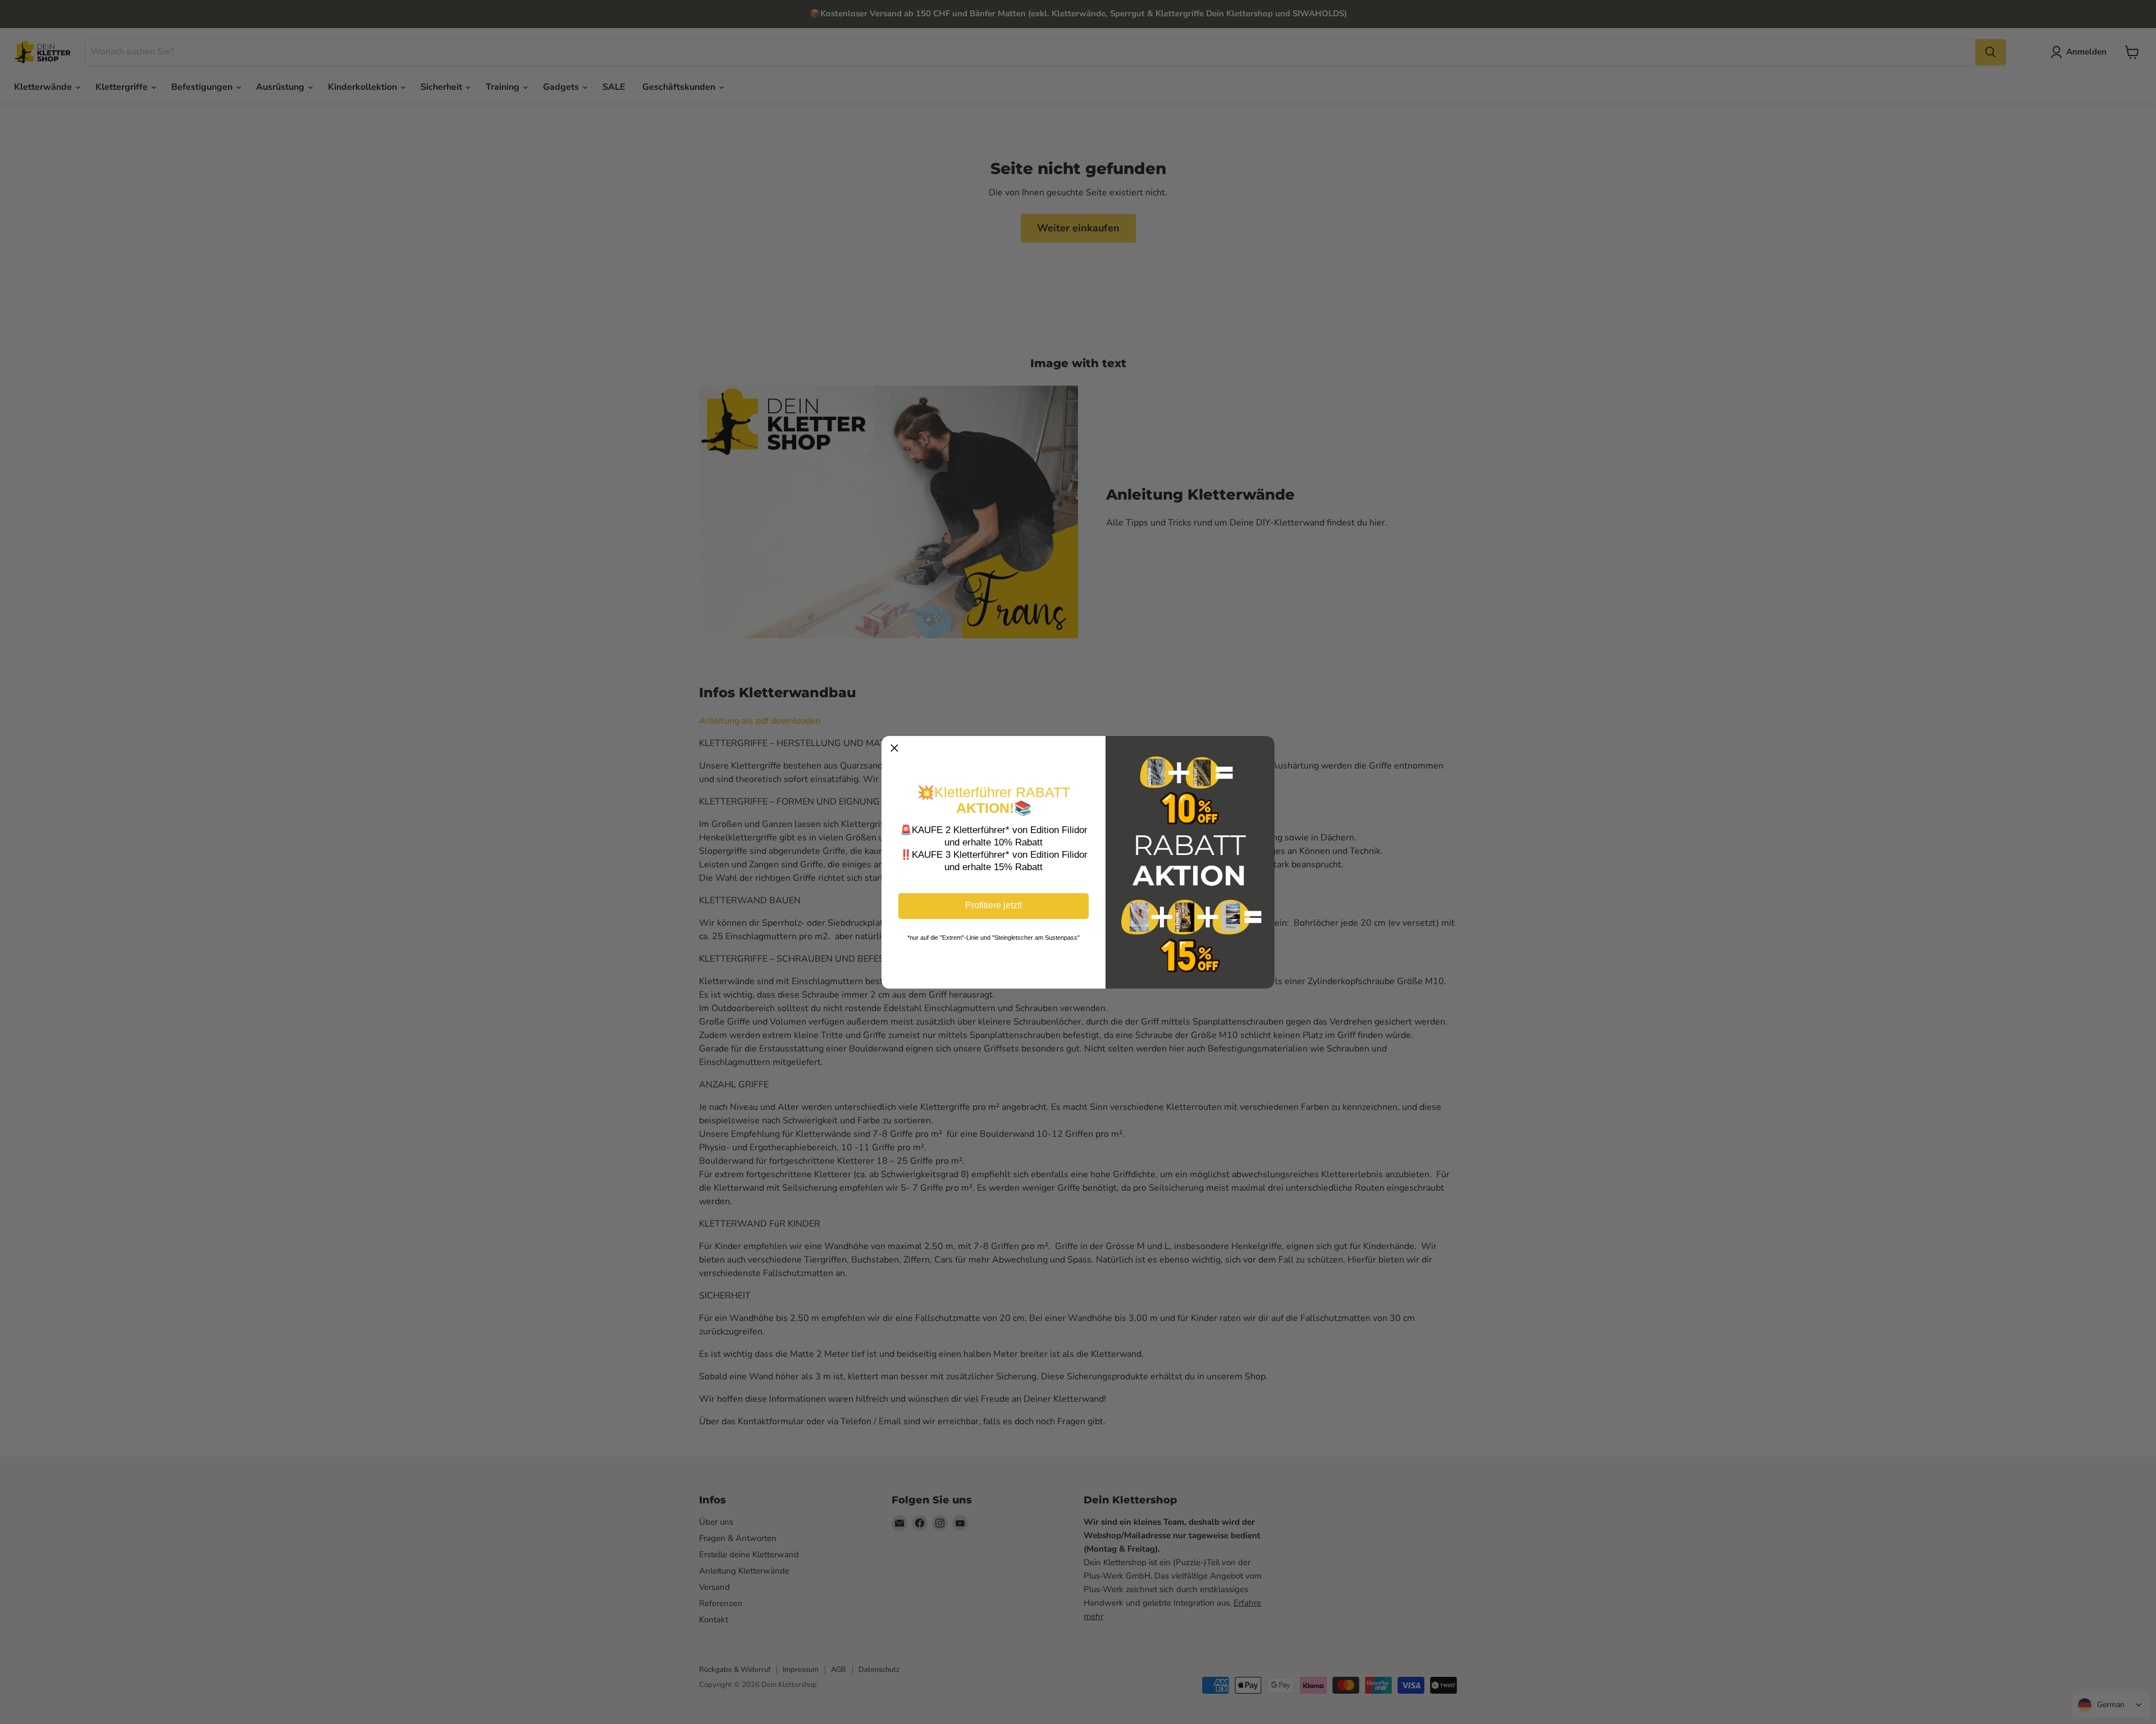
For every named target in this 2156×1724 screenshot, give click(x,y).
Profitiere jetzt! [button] (994, 905)
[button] (894, 749)
